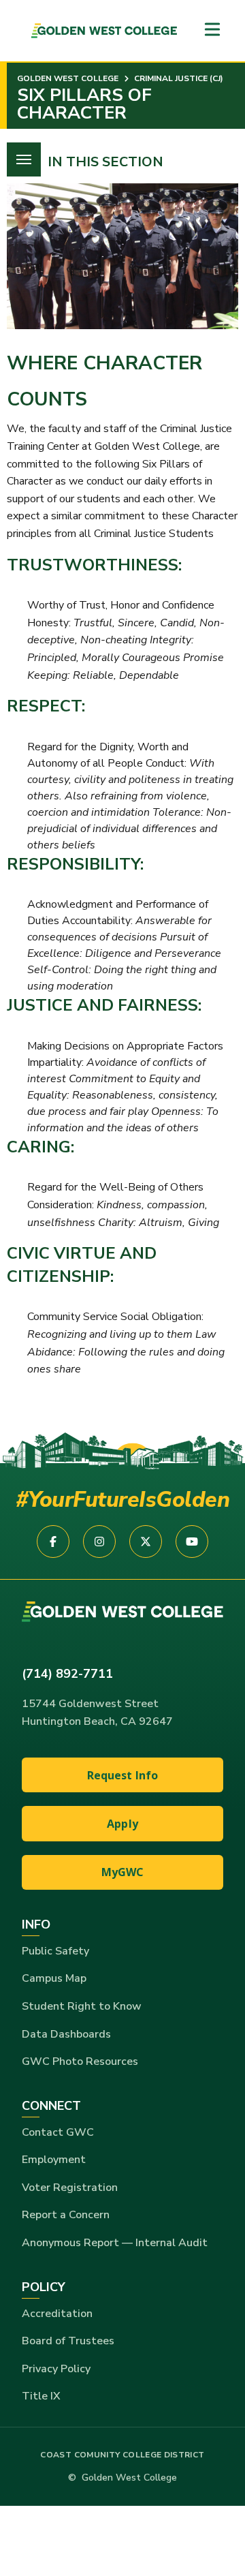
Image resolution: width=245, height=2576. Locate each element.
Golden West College (68, 78)
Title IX (41, 2396)
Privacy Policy (56, 2369)
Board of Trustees (68, 2341)
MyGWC (123, 1872)
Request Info (123, 1775)
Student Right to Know (82, 2006)
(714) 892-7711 (67, 1674)
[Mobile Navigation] (212, 30)
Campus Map (54, 1978)
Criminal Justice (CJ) (178, 78)
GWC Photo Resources (80, 2061)
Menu (24, 159)
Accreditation (57, 2314)
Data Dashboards (66, 2034)
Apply (122, 1824)
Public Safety (55, 1951)
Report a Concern (66, 2215)
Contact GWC (58, 2132)
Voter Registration (70, 2188)
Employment (54, 2160)
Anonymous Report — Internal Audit (115, 2243)
